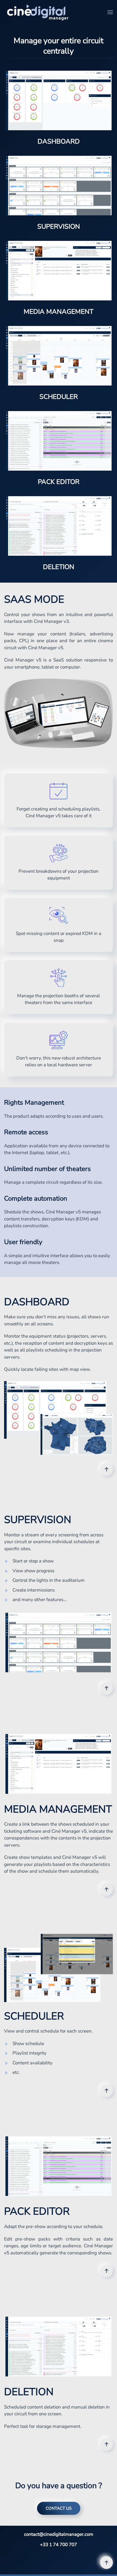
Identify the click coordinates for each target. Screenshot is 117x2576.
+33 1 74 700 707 (59, 2545)
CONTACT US (59, 2508)
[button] (110, 12)
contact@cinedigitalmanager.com (59, 2534)
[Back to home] (38, 12)
